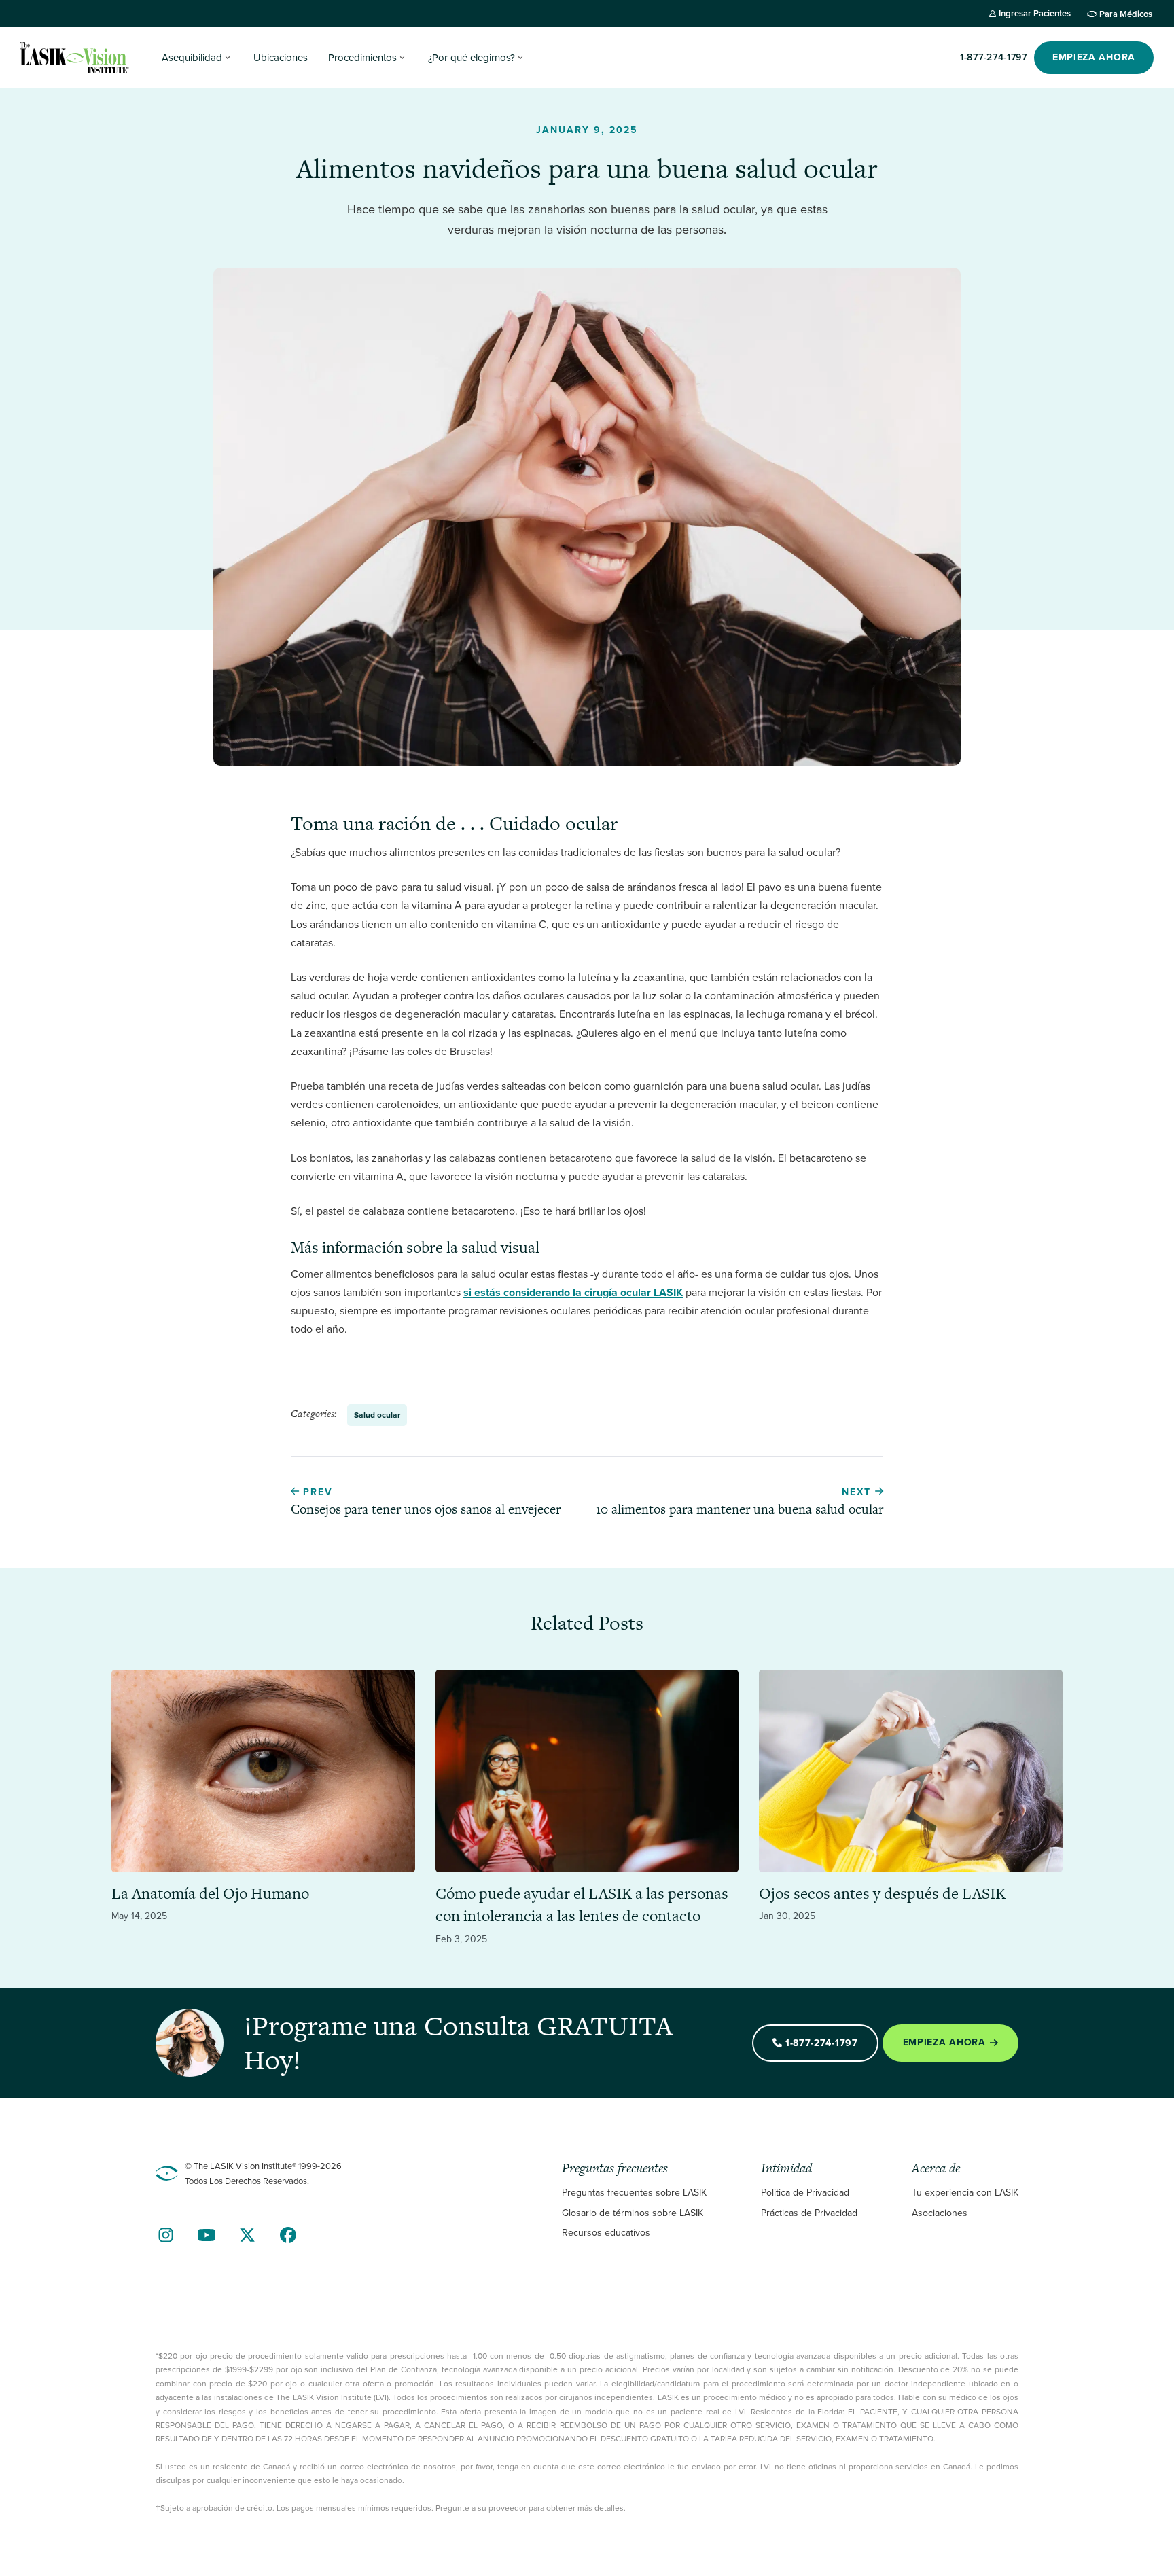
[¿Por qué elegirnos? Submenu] (520, 58)
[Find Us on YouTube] (207, 2235)
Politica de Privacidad (805, 2193)
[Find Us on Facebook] (288, 2235)
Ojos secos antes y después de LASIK (882, 1893)
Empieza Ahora (944, 2043)
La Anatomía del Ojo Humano (210, 1893)
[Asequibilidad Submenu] (228, 58)
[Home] (75, 58)
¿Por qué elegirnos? (472, 58)
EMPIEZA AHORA (1094, 57)
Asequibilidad (192, 58)
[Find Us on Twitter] (247, 2235)
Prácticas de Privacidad (809, 2213)
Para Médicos (1126, 14)
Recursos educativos (606, 2233)
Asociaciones (940, 2213)
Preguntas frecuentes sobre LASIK (634, 2193)
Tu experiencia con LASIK (965, 2193)
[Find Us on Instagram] (166, 2235)
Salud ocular (377, 1415)
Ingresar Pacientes (1035, 13)
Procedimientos (362, 58)
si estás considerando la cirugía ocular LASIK (573, 1292)
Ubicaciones (281, 58)
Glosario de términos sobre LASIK (633, 2213)
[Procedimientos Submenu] (402, 58)
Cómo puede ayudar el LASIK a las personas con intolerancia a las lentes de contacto (582, 1905)
